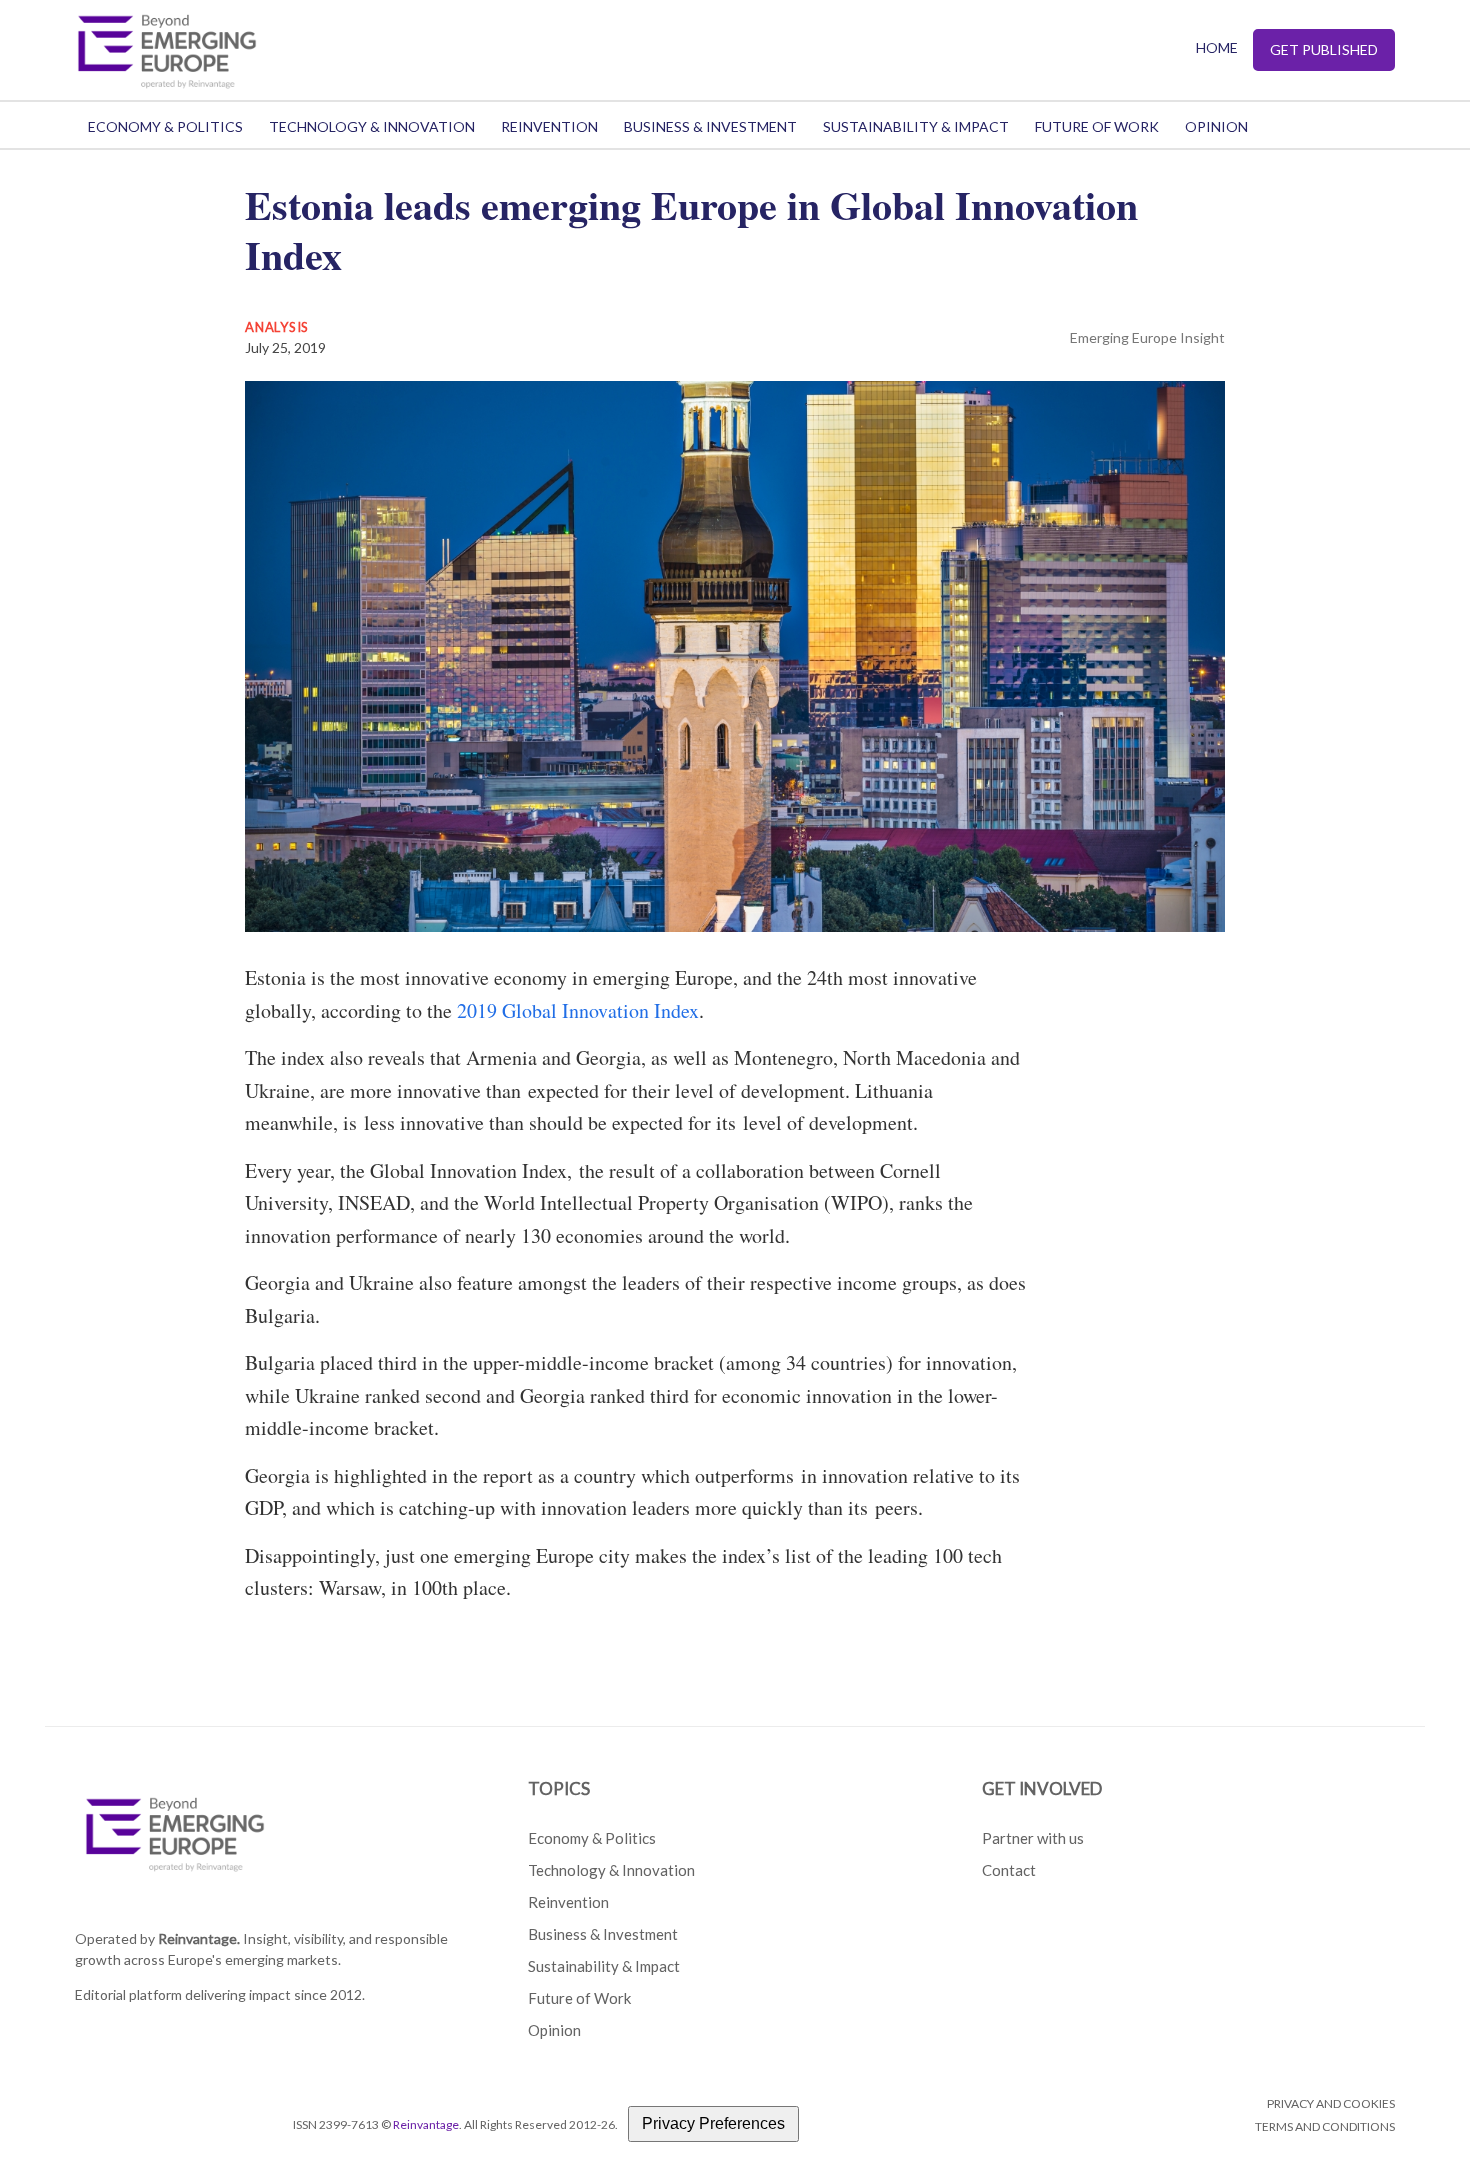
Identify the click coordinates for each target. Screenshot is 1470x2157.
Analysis (277, 327)
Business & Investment (710, 126)
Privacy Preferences (713, 2123)
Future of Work (1097, 126)
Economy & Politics (165, 126)
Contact (1009, 1870)
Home (1217, 47)
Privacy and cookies (1331, 2103)
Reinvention (549, 126)
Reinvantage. (199, 1938)
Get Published (1324, 49)
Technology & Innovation (372, 126)
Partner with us (1033, 1838)
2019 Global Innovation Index (578, 1010)
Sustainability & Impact (916, 126)
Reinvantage (426, 2124)
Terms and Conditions (1325, 2126)
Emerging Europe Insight (1147, 337)
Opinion (1216, 126)
